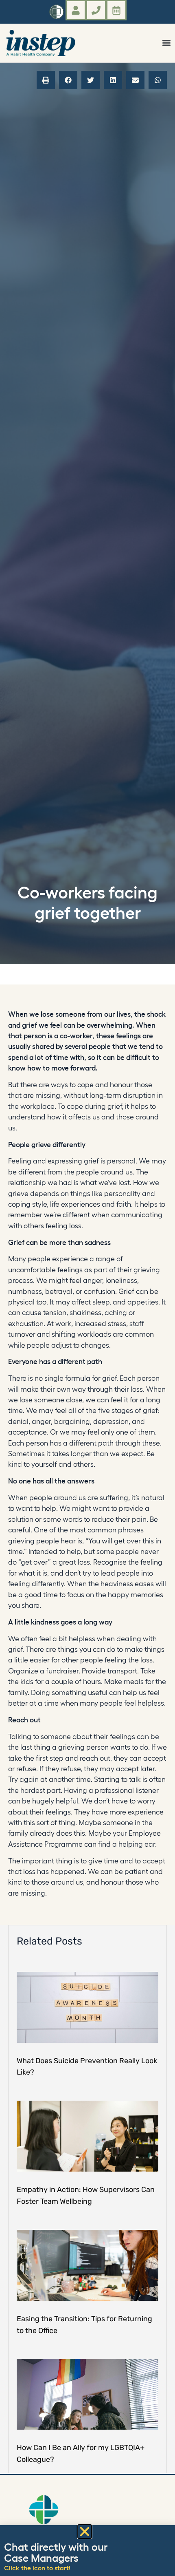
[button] (166, 43)
